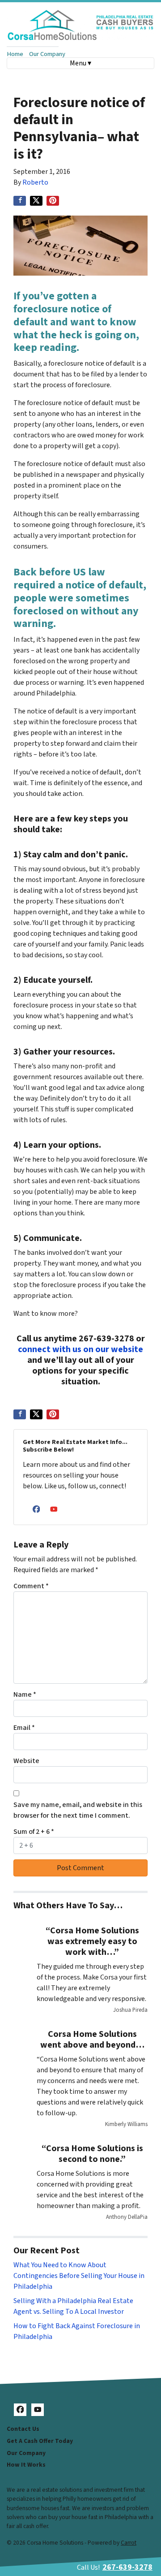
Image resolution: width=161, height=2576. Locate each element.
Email (24, 1728)
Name (25, 1694)
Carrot (129, 2543)
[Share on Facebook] (20, 201)
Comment (31, 1586)
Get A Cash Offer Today (40, 2441)
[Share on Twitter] (36, 201)
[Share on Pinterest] (53, 201)
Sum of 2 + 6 (34, 1832)
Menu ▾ (80, 63)
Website (26, 1761)
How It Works (26, 2465)
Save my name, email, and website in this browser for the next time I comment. (78, 1810)
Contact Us (23, 2429)
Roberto (35, 182)
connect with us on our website (80, 1349)
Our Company (47, 54)
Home (15, 54)
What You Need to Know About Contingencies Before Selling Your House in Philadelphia (79, 2276)
